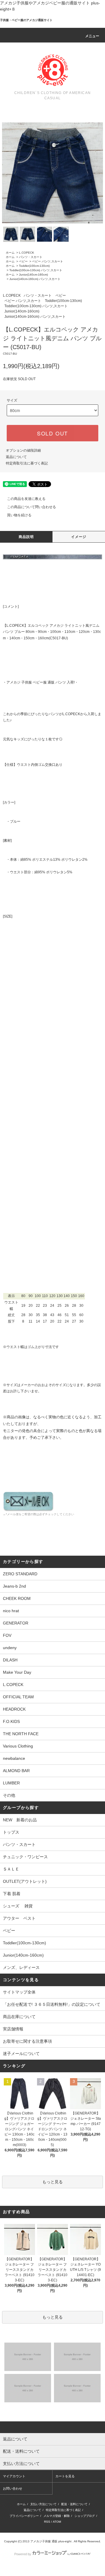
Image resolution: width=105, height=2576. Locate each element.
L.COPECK (27, 253)
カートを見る (65, 2476)
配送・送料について (74, 2504)
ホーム (10, 253)
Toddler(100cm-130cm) (34, 266)
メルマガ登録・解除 (57, 2516)
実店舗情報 (13, 2029)
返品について (16, 457)
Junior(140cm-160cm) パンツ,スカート (35, 279)
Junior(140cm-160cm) (33, 275)
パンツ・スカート (31, 257)
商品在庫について (19, 2017)
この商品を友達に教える (26, 499)
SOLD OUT (52, 433)
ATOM (57, 2522)
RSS (47, 2522)
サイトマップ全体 (19, 1992)
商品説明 (26, 537)
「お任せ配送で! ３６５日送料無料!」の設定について (52, 2004)
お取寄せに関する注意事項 (27, 2041)
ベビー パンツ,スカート (48, 261)
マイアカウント (14, 2476)
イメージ (79, 537)
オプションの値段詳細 (23, 450)
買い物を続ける (19, 515)
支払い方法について (43, 2504)
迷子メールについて (21, 2054)
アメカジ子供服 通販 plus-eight (51, 2541)
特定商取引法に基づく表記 (27, 463)
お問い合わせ (13, 2488)
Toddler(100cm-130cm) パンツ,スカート (36, 270)
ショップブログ (85, 2516)
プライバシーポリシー (24, 2516)
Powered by (23, 2554)
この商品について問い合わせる (32, 507)
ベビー (23, 261)
